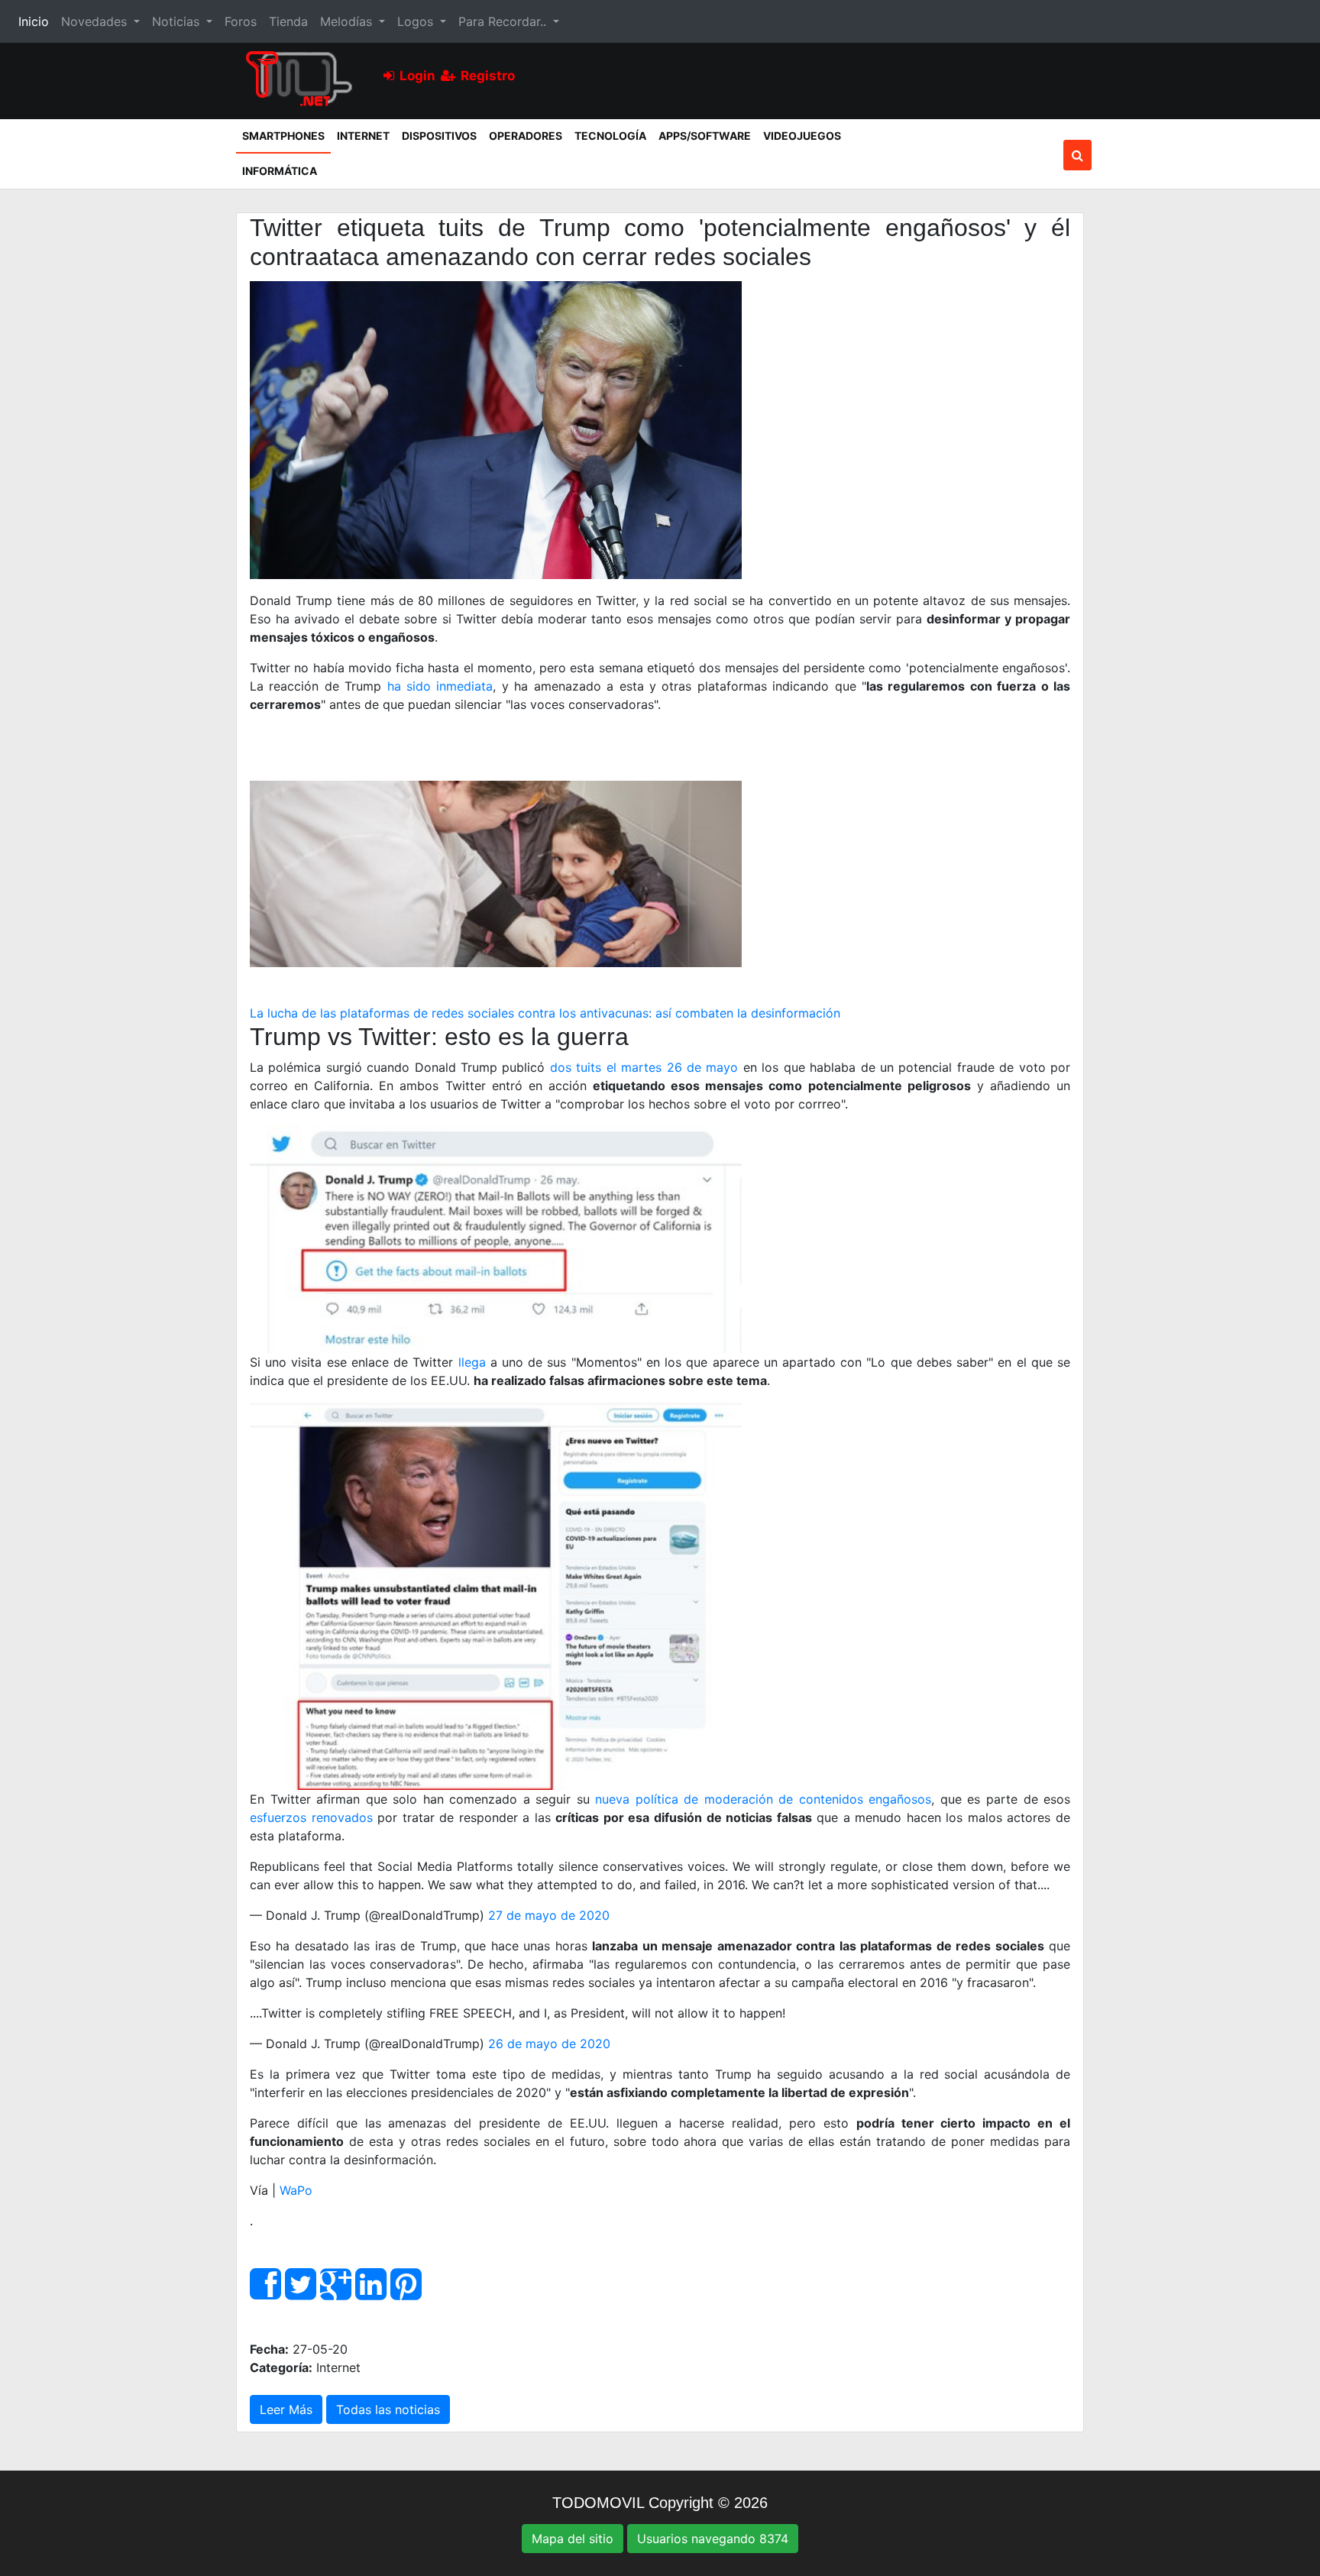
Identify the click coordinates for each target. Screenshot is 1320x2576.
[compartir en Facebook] (265, 2293)
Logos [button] (417, 21)
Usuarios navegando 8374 (713, 2539)
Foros (241, 21)
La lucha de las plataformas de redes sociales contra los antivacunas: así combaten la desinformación (545, 1013)
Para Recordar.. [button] (504, 21)
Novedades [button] (96, 21)
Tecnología (610, 136)
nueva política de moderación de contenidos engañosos (763, 1799)
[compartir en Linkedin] (371, 2293)
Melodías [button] (348, 21)
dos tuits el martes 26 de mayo (644, 1067)
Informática (280, 171)
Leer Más (286, 2409)
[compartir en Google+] (336, 2293)
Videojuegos (802, 136)
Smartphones (286, 135)
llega (472, 1362)
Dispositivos (439, 136)
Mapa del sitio (573, 2539)
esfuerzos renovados (311, 1817)
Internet (363, 136)
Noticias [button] (178, 21)
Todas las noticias (388, 2409)
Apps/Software (705, 136)
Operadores (526, 136)
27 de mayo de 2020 (549, 1915)
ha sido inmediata (440, 686)
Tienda (288, 21)
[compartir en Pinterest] (406, 2293)
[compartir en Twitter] (301, 2293)
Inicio (37, 21)
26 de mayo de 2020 (549, 2044)
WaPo (296, 2190)
